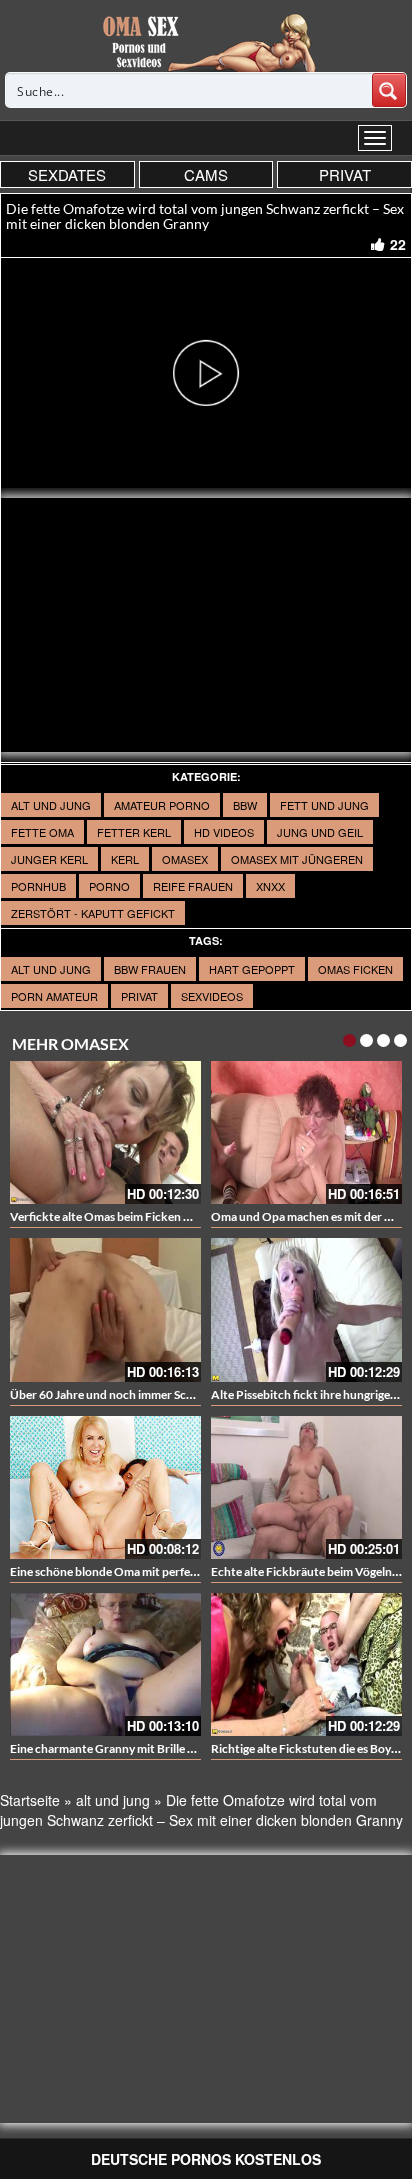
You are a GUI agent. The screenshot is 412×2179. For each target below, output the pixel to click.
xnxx (270, 886)
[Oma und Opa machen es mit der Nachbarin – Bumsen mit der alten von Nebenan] (306, 1132)
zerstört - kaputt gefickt (93, 913)
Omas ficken (355, 969)
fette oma (42, 832)
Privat (139, 996)
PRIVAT (345, 174)
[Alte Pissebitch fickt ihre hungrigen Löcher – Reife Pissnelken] (306, 1309)
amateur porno (162, 805)
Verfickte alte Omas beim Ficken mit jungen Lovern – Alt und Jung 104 (194, 1216)
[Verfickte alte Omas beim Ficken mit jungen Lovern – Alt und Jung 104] (105, 1132)
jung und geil (320, 832)
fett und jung (324, 805)
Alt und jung (51, 805)
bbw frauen (150, 969)
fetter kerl (134, 832)
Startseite (30, 1800)
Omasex (185, 859)
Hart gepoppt (252, 969)
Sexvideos (212, 996)
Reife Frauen (193, 886)
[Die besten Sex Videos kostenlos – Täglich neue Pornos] (206, 42)
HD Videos (224, 832)
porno (109, 886)
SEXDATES (67, 174)
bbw (245, 805)
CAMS (206, 174)
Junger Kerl (49, 859)
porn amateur (54, 996)
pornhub (38, 886)
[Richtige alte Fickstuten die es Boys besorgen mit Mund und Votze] (306, 1664)
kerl (125, 859)
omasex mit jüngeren (297, 859)
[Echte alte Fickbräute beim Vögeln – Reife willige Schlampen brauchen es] (306, 1487)
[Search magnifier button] (389, 90)
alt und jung (51, 969)
